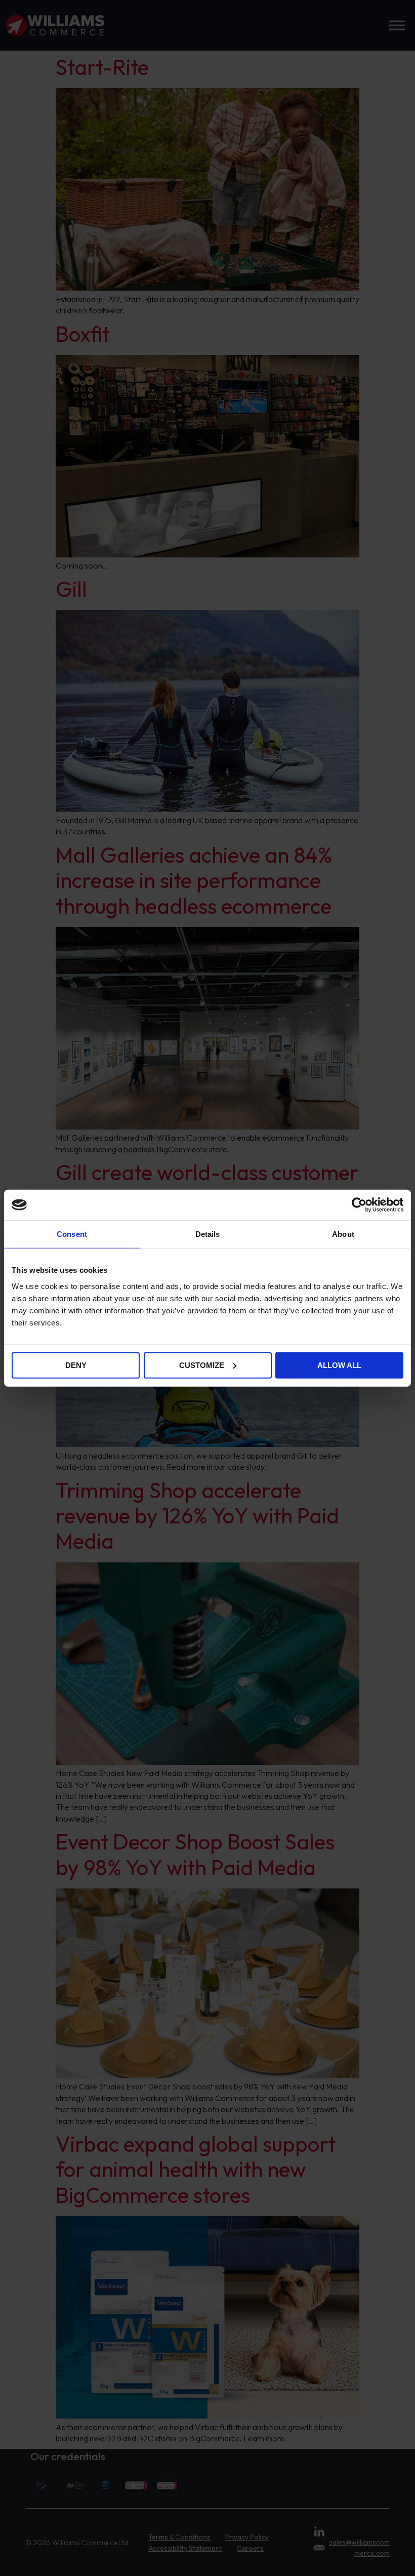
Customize (202, 1365)
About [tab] (343, 1234)
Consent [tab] (72, 1234)
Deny (76, 1365)
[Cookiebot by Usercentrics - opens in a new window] (359, 1205)
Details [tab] (208, 1234)
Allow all (339, 1365)
